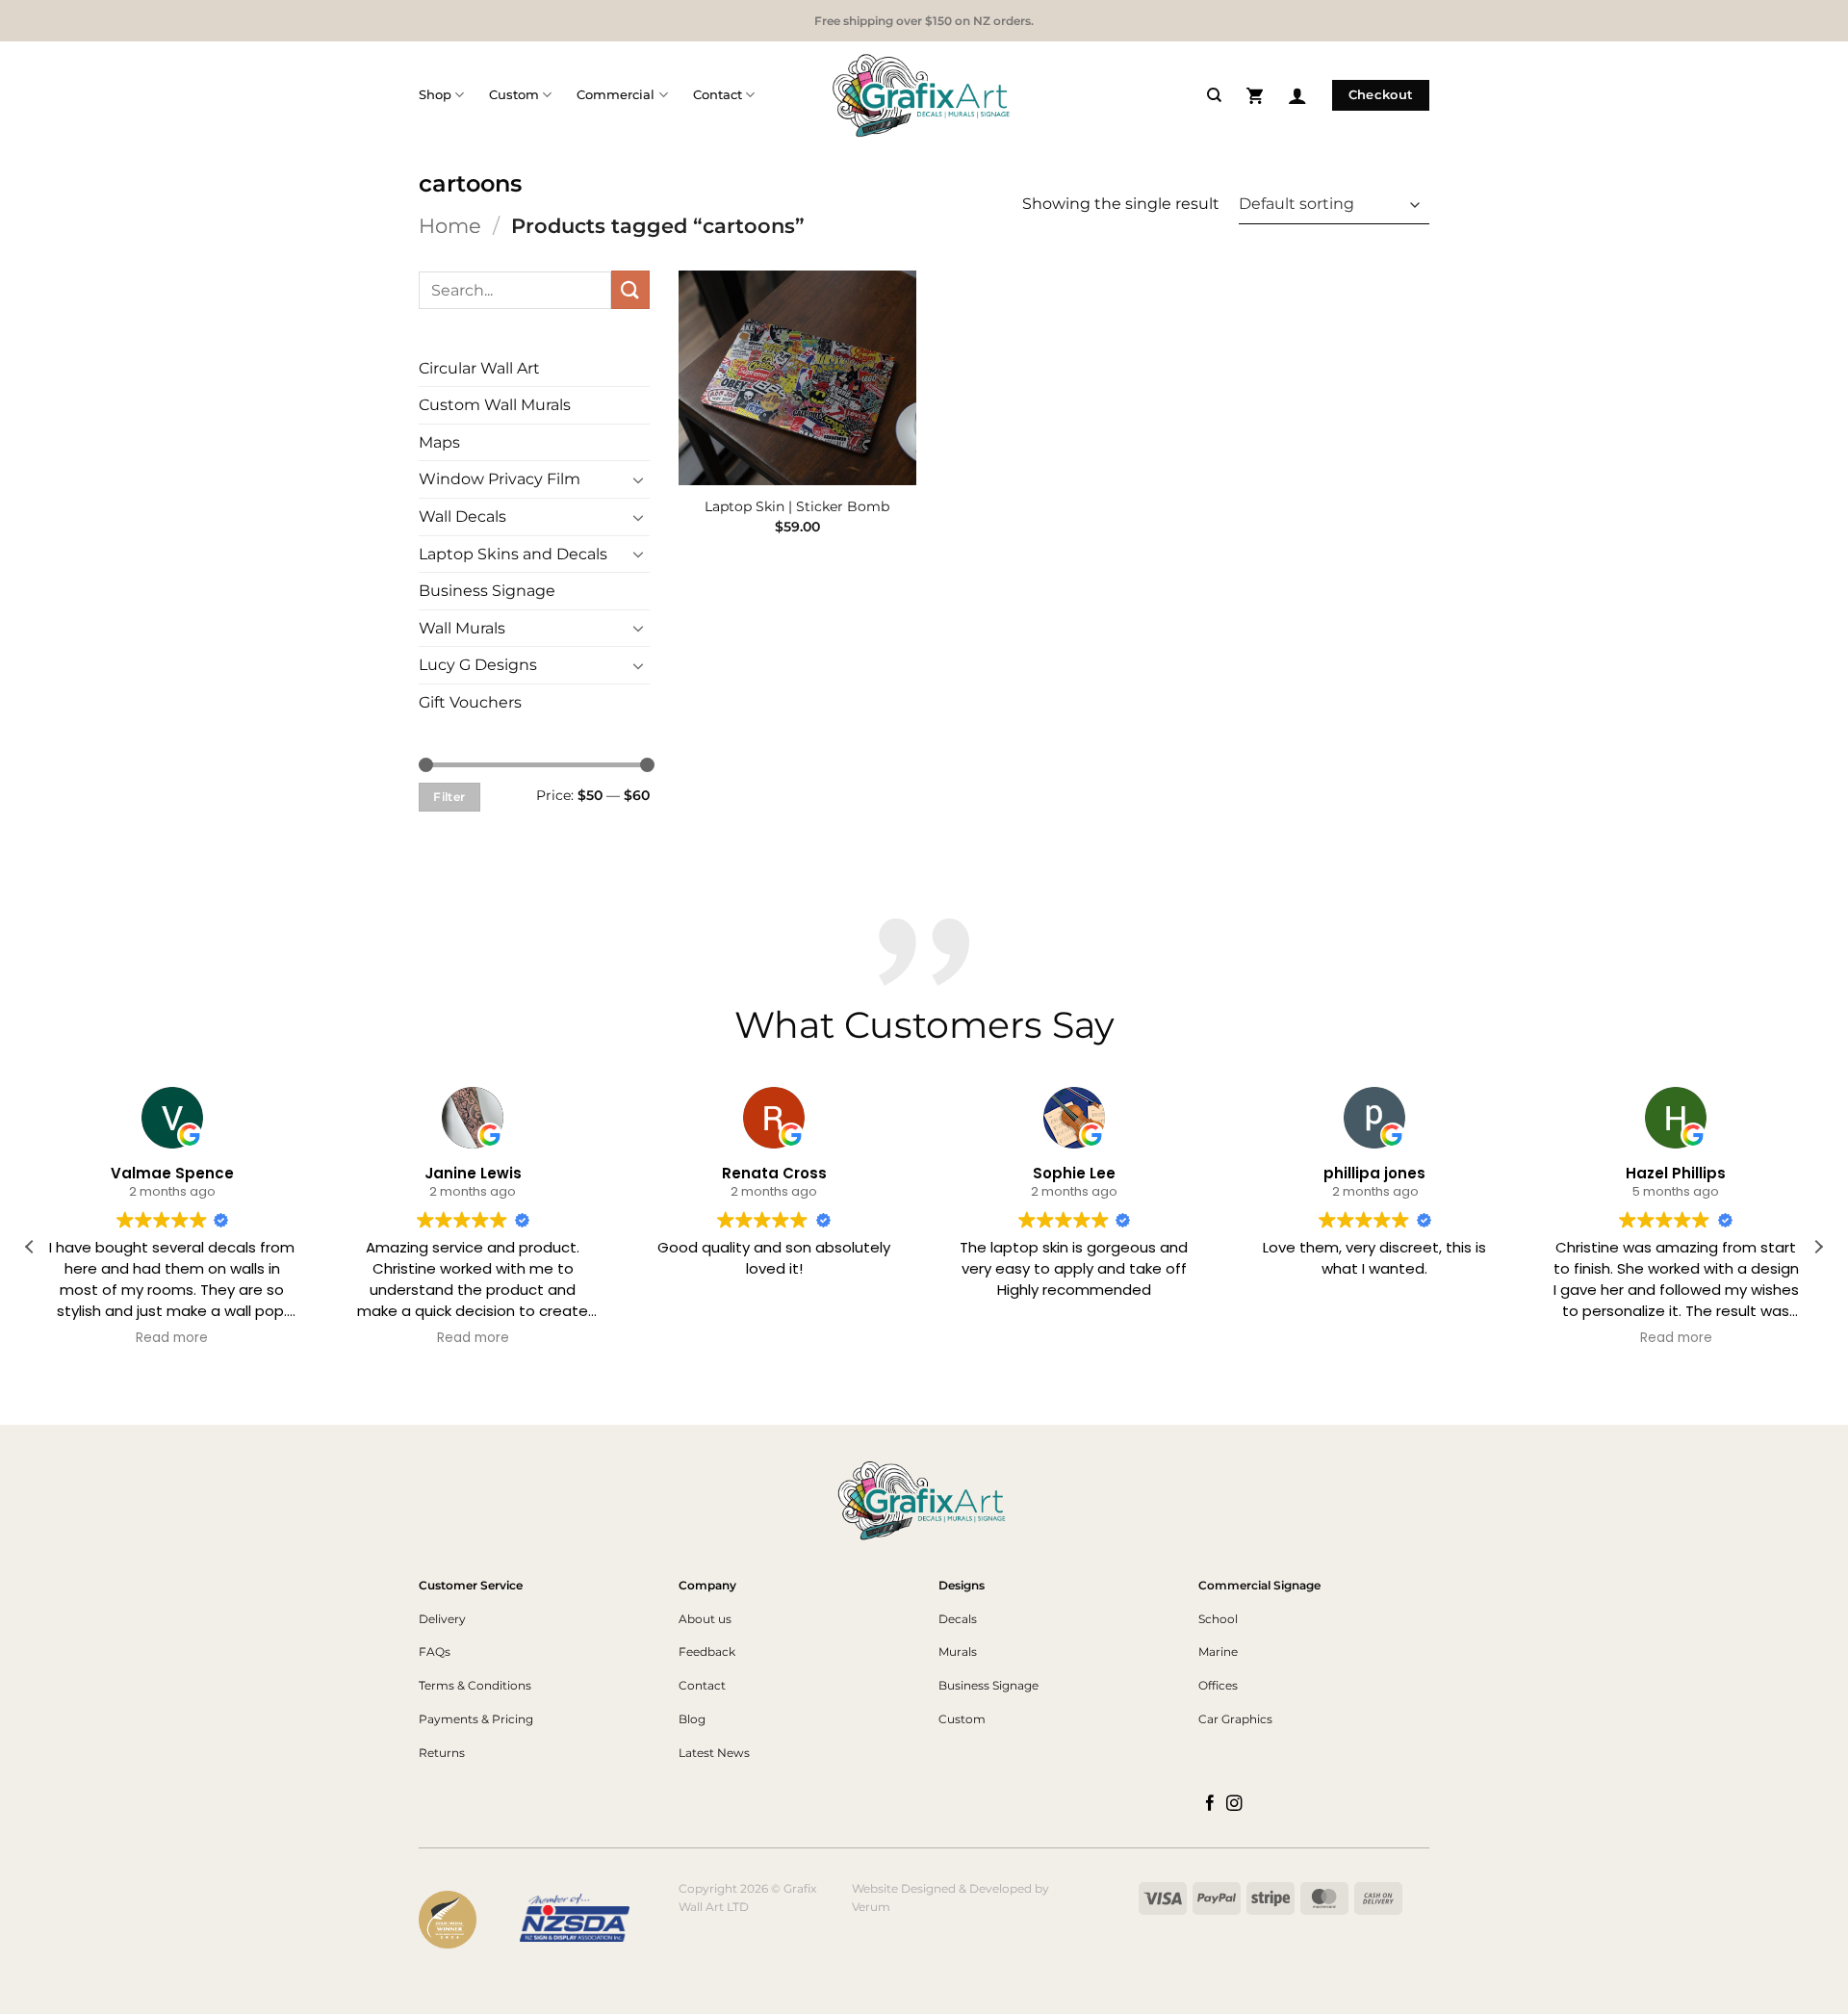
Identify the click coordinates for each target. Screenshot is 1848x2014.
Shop (435, 95)
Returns (442, 1753)
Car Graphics (1235, 1719)
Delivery (442, 1619)
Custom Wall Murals (495, 405)
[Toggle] (638, 479)
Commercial (616, 95)
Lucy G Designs (478, 665)
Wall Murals (462, 628)
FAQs (435, 1652)
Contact (718, 95)
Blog (692, 1719)
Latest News (714, 1753)
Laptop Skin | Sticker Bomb (797, 506)
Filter (449, 797)
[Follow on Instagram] (1234, 1804)
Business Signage (487, 591)
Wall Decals (462, 516)
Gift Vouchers (470, 702)
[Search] (1214, 95)
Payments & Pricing (476, 1719)
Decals (958, 1619)
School (1218, 1619)
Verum (871, 1907)
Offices (1218, 1685)
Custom (514, 95)
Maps (439, 442)
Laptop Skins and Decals (513, 554)
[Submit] (630, 289)
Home (450, 226)
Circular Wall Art (479, 368)
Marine (1218, 1652)
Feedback (707, 1652)
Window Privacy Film (500, 479)
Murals (958, 1652)
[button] (1255, 95)
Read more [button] (173, 1338)
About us (705, 1619)
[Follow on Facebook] (1210, 1804)
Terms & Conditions (475, 1685)
